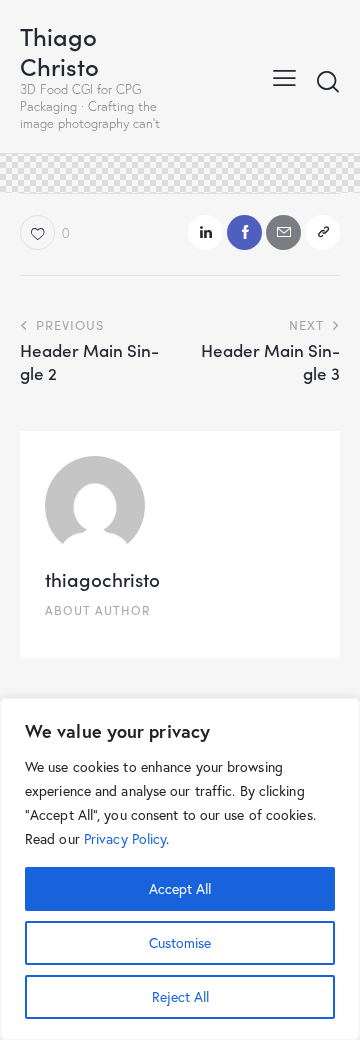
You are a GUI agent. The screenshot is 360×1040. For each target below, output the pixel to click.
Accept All (180, 888)
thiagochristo (102, 578)
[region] (180, 869)
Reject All (180, 996)
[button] (284, 76)
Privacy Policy (125, 838)
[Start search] (328, 81)
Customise (180, 942)
